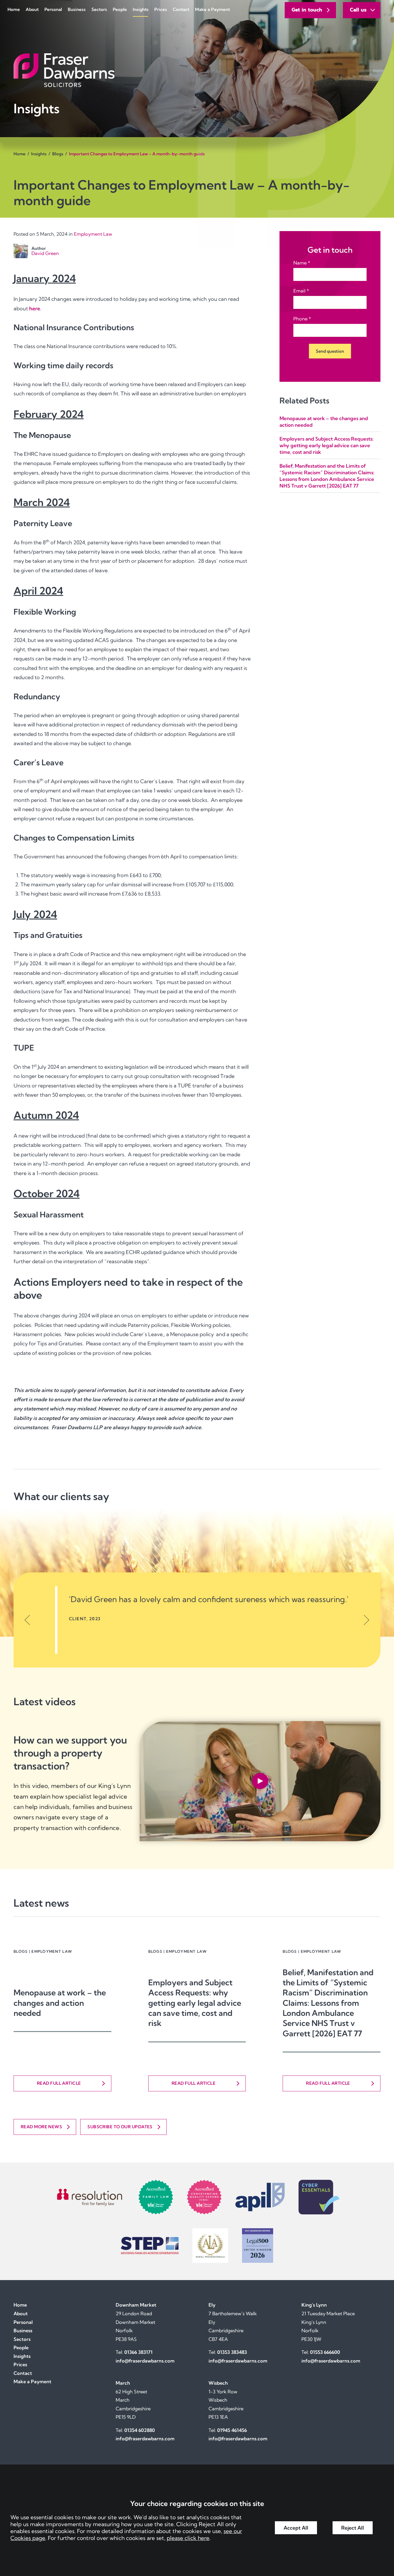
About (32, 9)
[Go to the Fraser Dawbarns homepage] (197, 70)
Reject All (353, 2528)
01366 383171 (138, 2352)
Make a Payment (212, 9)
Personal (53, 9)
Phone (300, 319)
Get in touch (307, 10)
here (35, 308)
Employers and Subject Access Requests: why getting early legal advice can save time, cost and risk (327, 445)
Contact (181, 9)
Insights (141, 9)
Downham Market (136, 2305)
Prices (161, 9)
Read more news (41, 2127)
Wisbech (218, 2383)
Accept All (296, 2528)
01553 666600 (325, 2352)
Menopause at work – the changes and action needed (60, 2003)
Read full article (59, 2083)
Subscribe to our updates (120, 2127)
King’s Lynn (314, 2305)
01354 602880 (140, 2430)
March (123, 2383)
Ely (212, 2305)
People (120, 9)
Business (77, 9)
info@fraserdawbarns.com (145, 2361)
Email (299, 291)
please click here (188, 2538)
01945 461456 (232, 2430)
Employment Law (93, 234)
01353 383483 (232, 2352)
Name (300, 263)
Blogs (58, 154)
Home (14, 9)
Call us (358, 10)
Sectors (99, 9)
